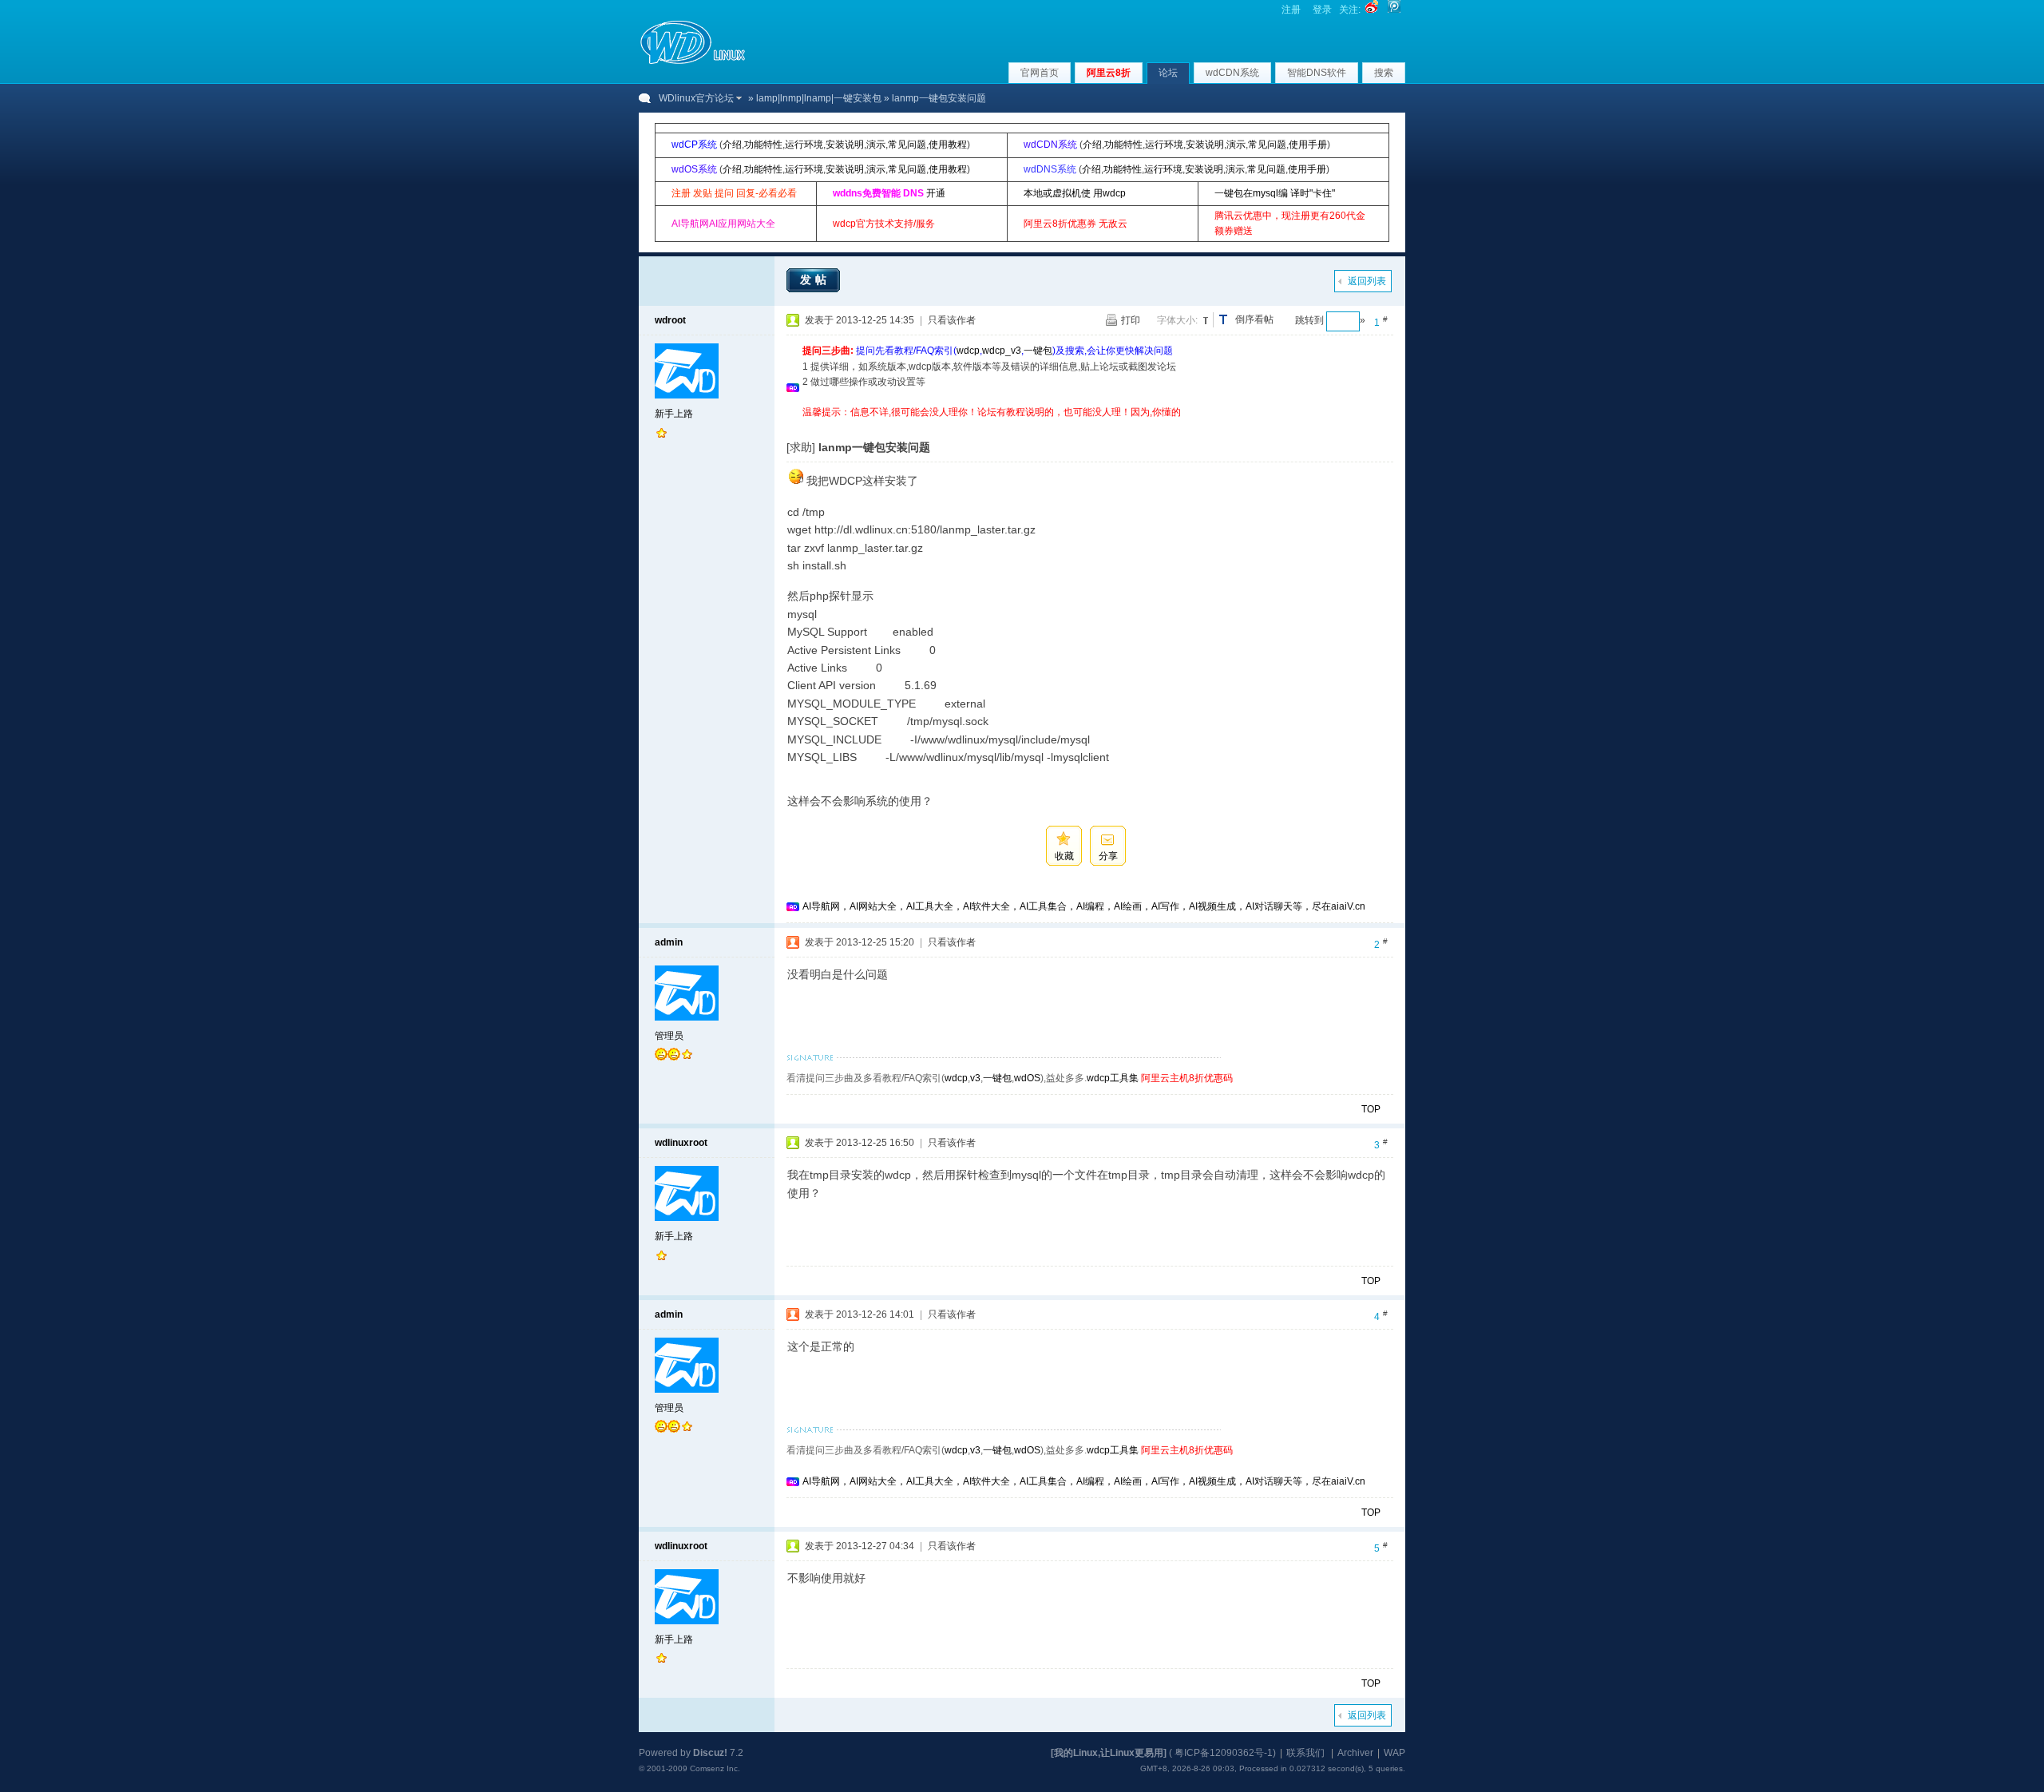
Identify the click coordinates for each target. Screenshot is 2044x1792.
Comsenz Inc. (715, 1768)
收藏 (1064, 856)
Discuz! (710, 1753)
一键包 (1038, 351)
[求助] (801, 447)
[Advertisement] (1093, 426)
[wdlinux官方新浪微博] (1372, 10)
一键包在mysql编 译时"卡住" (1275, 193)
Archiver (1355, 1753)
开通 (936, 193)
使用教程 (948, 145)
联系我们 (1305, 1753)
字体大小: (1177, 320)
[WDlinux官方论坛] (693, 62)
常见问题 (907, 145)
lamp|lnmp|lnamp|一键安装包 (819, 98)
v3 (975, 1078)
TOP (1371, 1109)
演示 (876, 145)
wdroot (670, 320)
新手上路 (674, 414)
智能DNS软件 (1317, 73)
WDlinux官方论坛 (696, 98)
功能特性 (763, 145)
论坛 (1168, 73)
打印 (1131, 320)
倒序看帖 (1254, 319)
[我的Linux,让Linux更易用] (1109, 1753)
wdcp (968, 351)
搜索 (1384, 73)
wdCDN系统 (1232, 73)
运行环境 (804, 145)
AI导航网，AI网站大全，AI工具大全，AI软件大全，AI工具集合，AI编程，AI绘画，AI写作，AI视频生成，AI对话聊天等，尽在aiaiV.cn (1084, 906)
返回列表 (1367, 281)
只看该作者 (952, 320)
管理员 (669, 1036)
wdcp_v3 (1002, 351)
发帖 (815, 280)
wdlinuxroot (681, 1143)
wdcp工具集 (1113, 1078)
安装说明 (845, 145)
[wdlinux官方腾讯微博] (1394, 10)
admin (669, 942)
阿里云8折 (1109, 73)
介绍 (732, 145)
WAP (1394, 1753)
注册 (1291, 10)
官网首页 (1040, 73)
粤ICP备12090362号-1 (1224, 1753)
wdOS (1027, 1078)
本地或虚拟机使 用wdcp (1075, 193)
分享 (1108, 856)
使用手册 (1308, 145)
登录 (1322, 10)
